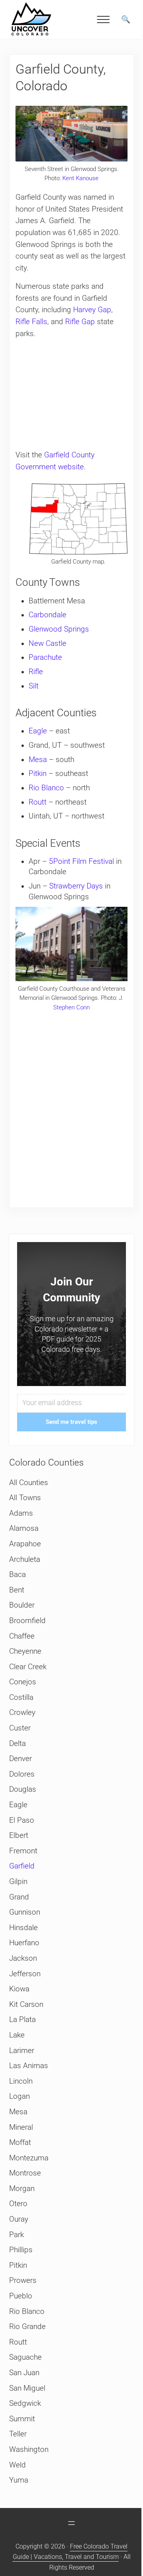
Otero (18, 2204)
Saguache (25, 2357)
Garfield (22, 1866)
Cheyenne (25, 1651)
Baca (17, 1575)
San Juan (24, 2373)
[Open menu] (71, 2523)
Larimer (22, 2051)
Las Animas (29, 2066)
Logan (19, 2096)
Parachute (45, 657)
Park (16, 2235)
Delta (17, 1744)
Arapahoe (25, 1544)
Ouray (19, 2219)
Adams (21, 1513)
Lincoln (21, 2081)
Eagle (38, 731)
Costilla (21, 1697)
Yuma (19, 2480)
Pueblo (21, 2296)
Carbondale (47, 615)
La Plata (22, 2020)
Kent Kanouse (80, 178)
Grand (19, 1897)
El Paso (22, 1820)
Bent (17, 1590)
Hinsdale (23, 1928)
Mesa (38, 760)
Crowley (22, 1713)
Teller (18, 2434)
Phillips (21, 2250)
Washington (29, 2450)
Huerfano (24, 1943)
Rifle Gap (80, 322)
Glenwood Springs (59, 629)
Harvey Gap (92, 310)
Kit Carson (26, 2004)
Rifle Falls (31, 322)
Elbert (19, 1835)
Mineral (21, 2127)
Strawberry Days (76, 886)
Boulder (22, 1605)
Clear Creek (28, 1667)
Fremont (23, 1851)
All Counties (29, 1483)
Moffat (20, 2142)
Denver (20, 1759)
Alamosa (24, 1528)
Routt (38, 802)
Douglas (23, 1789)
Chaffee (22, 1636)
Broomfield (27, 1621)
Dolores (22, 1774)
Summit (22, 2419)
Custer (20, 1728)
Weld (17, 2465)
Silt (34, 686)
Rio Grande (27, 2327)
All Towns (25, 1498)
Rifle (36, 672)
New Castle (47, 644)
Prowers (23, 2280)
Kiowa (19, 1989)
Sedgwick (25, 2403)
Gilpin (18, 1882)
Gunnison (25, 1912)
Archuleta (25, 1559)
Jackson (23, 1958)
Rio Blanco (46, 788)
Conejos (23, 1682)
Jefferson (25, 1974)
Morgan (22, 2189)
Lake (17, 2035)
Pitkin (38, 774)
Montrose (25, 2173)
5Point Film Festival (81, 861)
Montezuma (29, 2158)
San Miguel (27, 2388)
